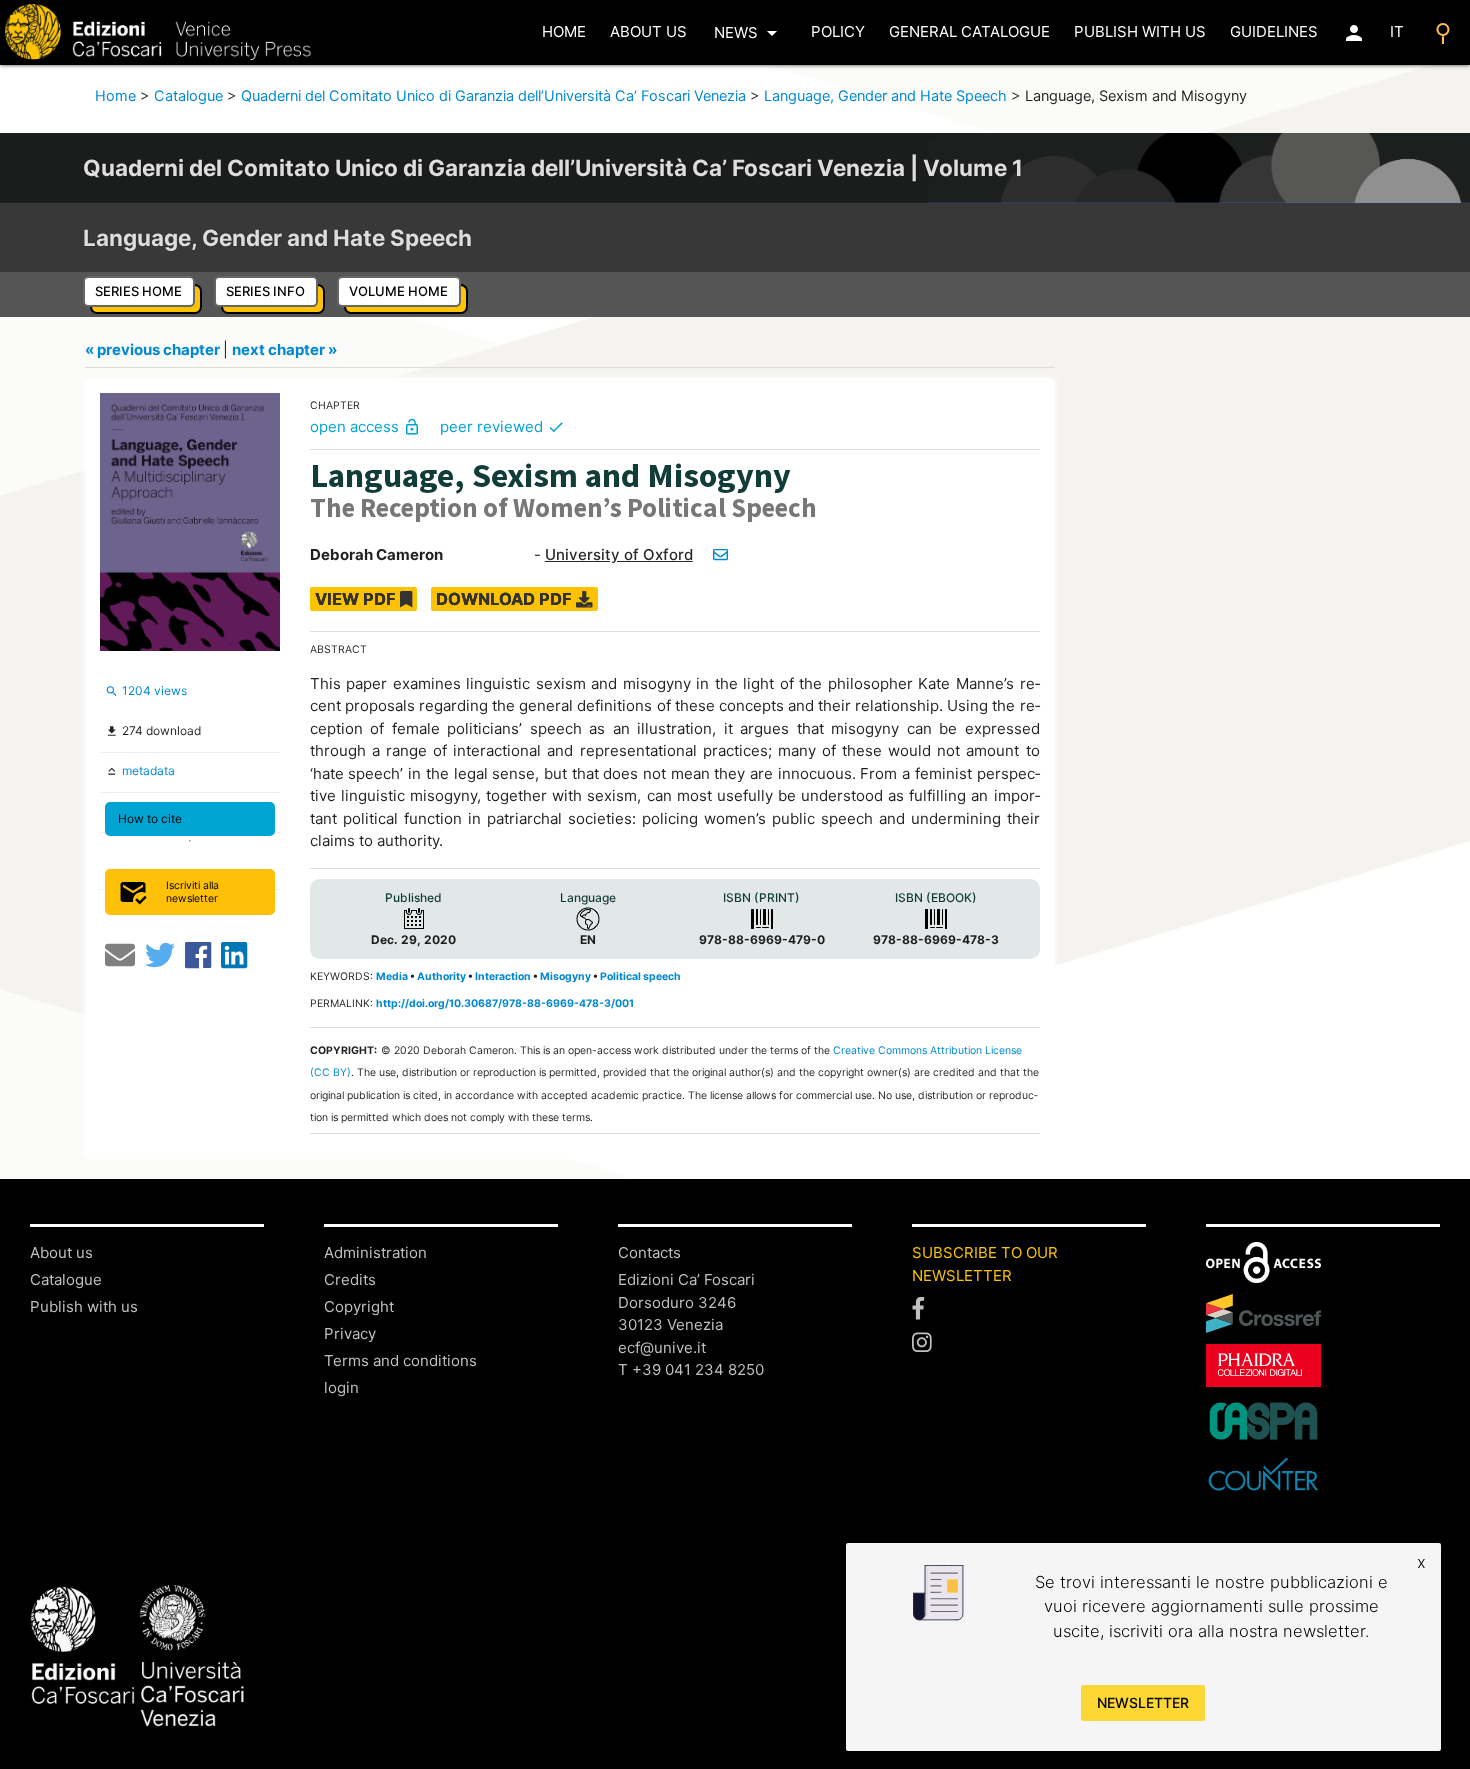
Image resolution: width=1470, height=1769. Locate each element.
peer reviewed (502, 426)
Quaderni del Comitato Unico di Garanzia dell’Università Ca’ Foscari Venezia (493, 96)
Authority (441, 976)
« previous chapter (154, 349)
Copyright (359, 1306)
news (749, 33)
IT (1397, 31)
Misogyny (565, 976)
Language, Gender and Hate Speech (885, 96)
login (341, 1387)
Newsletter (1143, 1702)
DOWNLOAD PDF (506, 599)
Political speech (640, 976)
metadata (147, 770)
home (564, 31)
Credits (350, 1279)
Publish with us (1140, 31)
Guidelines (1274, 31)
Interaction (503, 976)
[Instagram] (1029, 1342)
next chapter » (284, 349)
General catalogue (969, 31)
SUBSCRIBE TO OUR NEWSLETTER (985, 1264)
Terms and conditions (400, 1360)
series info (265, 291)
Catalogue (188, 96)
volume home (398, 291)
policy (838, 31)
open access (365, 426)
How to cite (150, 818)
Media (392, 976)
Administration (375, 1252)
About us (648, 31)
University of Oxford (619, 554)
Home (115, 96)
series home (138, 291)
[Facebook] (1029, 1309)
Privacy (350, 1333)
